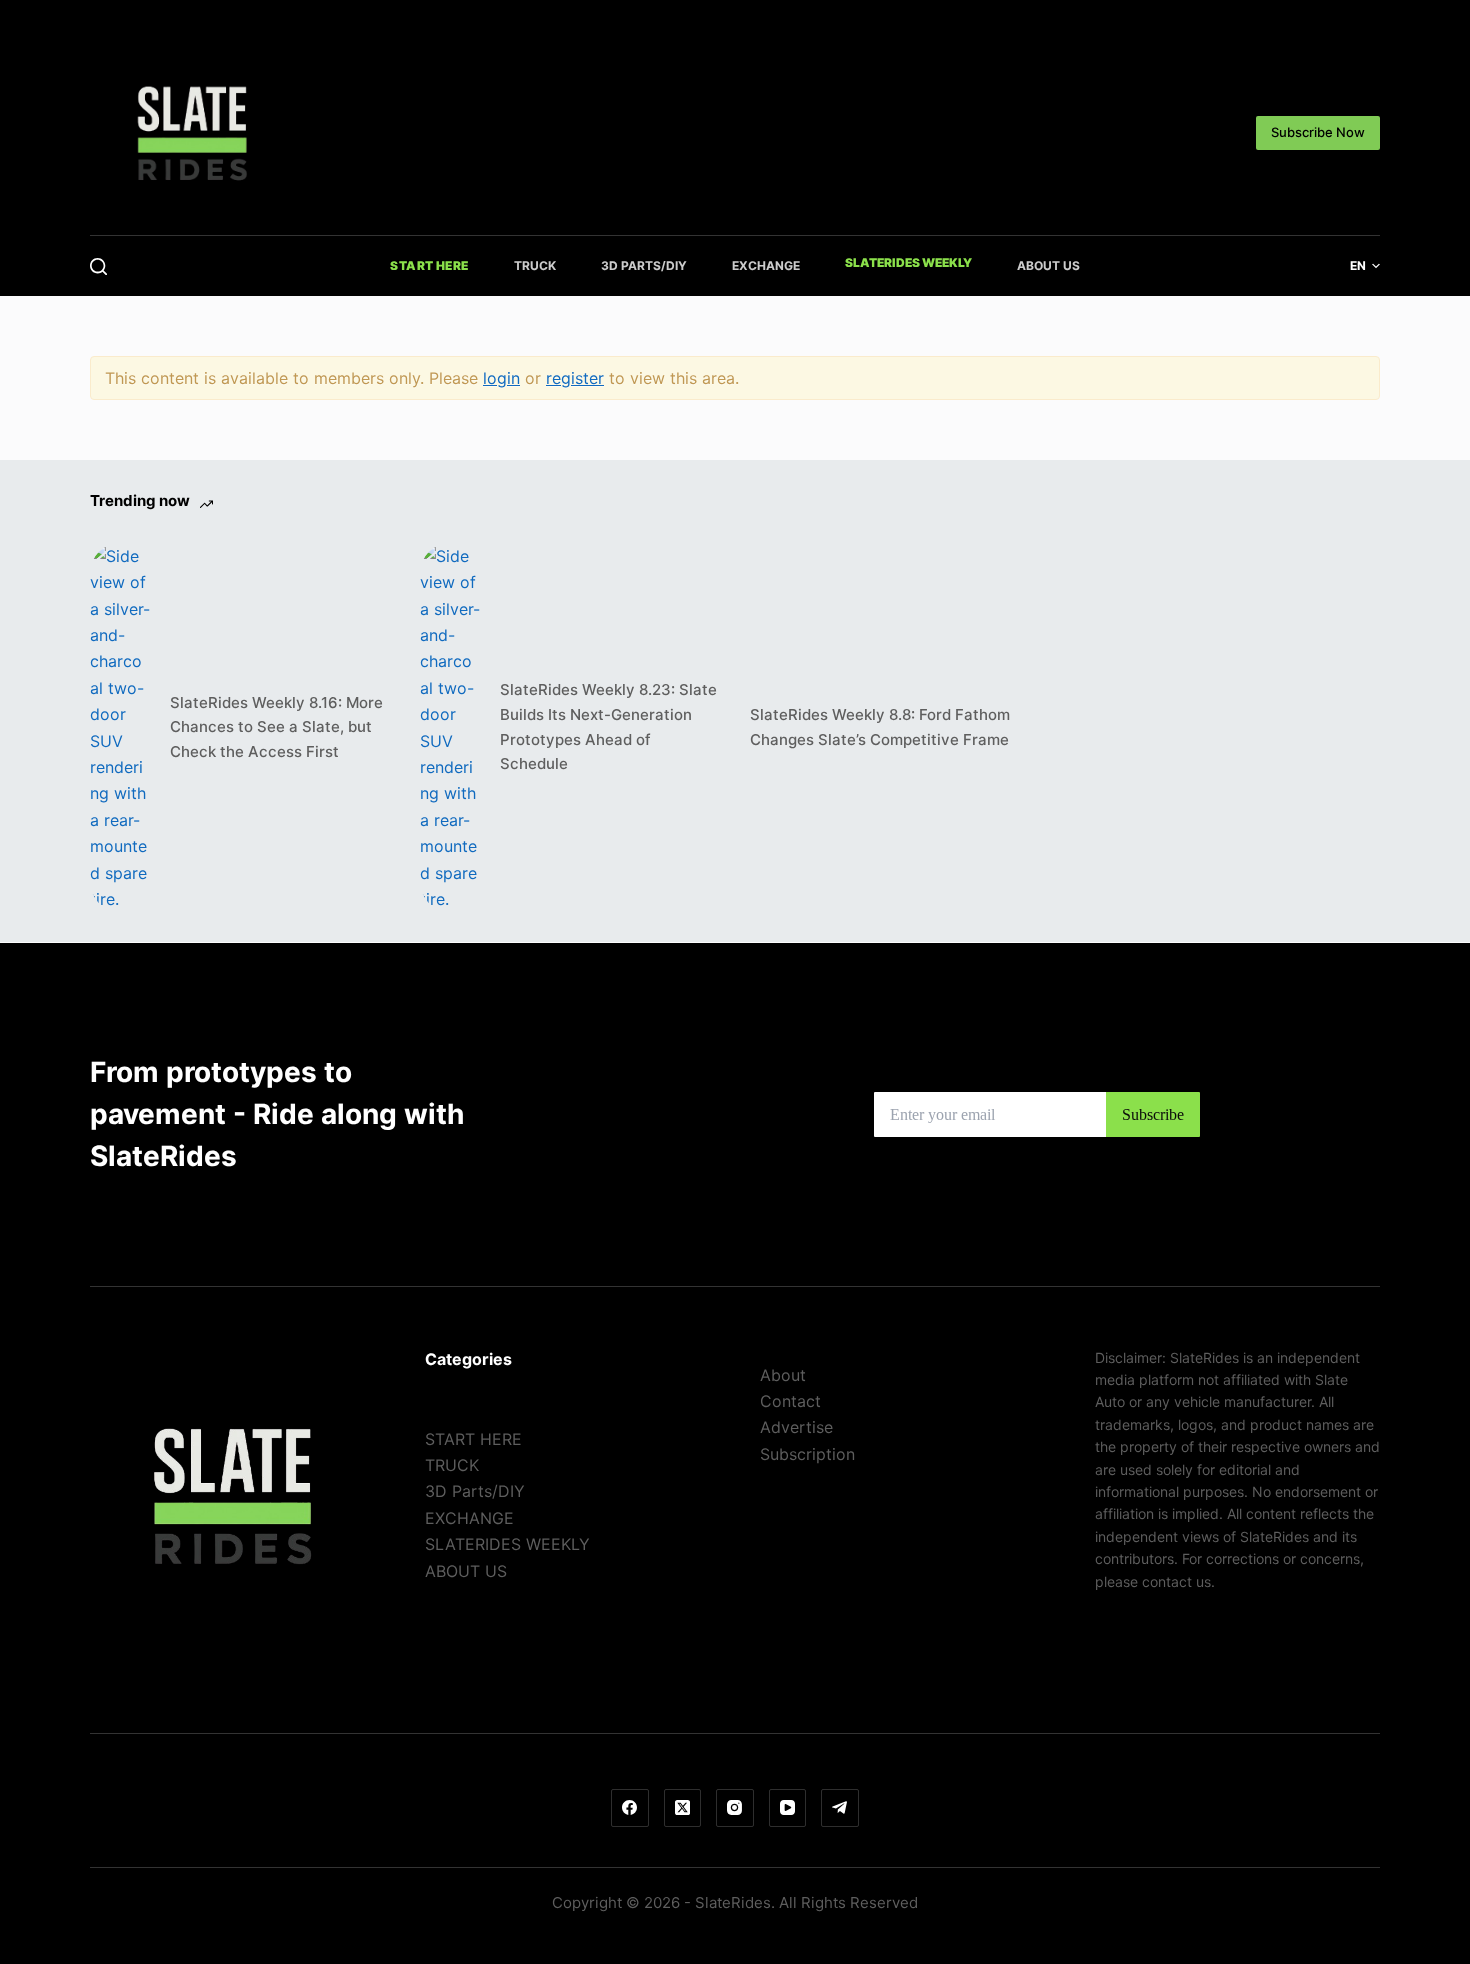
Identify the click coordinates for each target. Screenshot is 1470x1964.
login (501, 378)
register (575, 378)
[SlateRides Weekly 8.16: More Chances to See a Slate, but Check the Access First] (120, 727)
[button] (1365, 266)
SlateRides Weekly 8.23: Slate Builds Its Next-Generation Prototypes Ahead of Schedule (608, 726)
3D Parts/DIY (644, 265)
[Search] (98, 266)
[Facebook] (630, 1808)
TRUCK (535, 265)
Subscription (807, 1454)
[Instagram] (735, 1808)
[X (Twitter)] (683, 1808)
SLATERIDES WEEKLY (908, 262)
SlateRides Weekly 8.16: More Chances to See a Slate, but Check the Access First (276, 727)
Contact (790, 1401)
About (783, 1375)
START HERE (429, 265)
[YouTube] (788, 1808)
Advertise (796, 1427)
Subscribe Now (1318, 132)
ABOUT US (1048, 265)
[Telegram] (840, 1808)
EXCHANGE (766, 265)
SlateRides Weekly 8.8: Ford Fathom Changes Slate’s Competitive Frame (880, 727)
